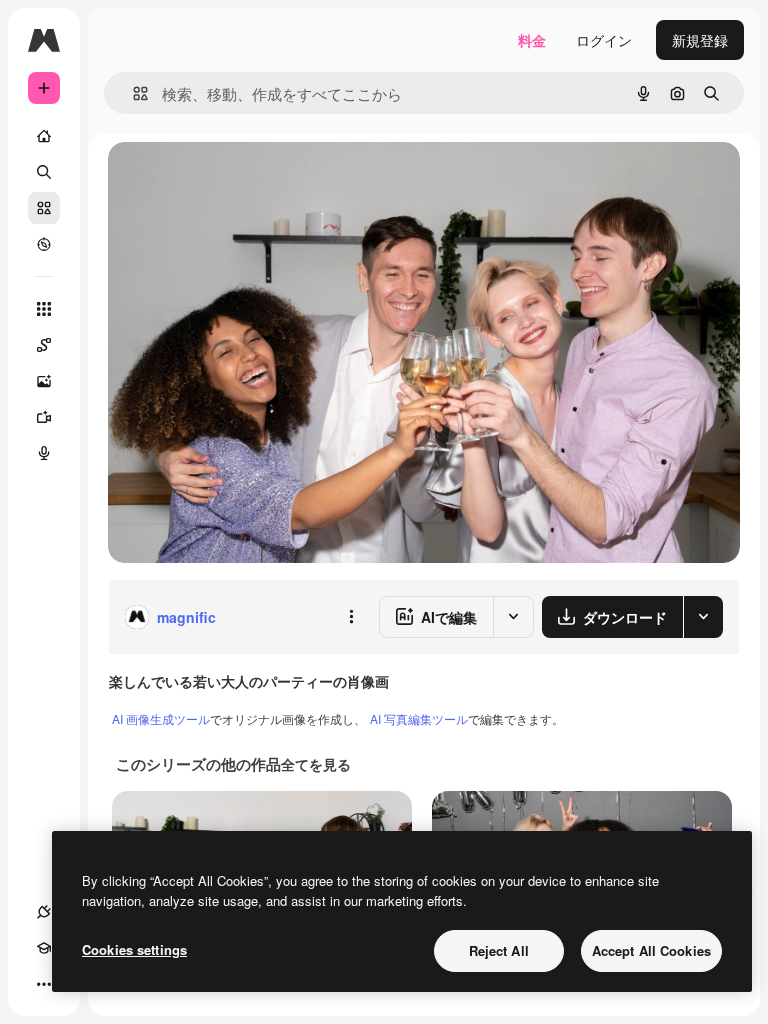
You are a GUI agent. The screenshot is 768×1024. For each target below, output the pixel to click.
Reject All (499, 950)
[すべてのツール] (44, 309)
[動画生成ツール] (44, 417)
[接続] (44, 912)
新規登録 (700, 40)
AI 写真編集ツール (419, 718)
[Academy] (44, 948)
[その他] (44, 984)
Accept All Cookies (651, 950)
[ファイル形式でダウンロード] (703, 617)
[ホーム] (44, 136)
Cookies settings (134, 949)
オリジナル (245, 179)
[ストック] (44, 208)
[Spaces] (44, 345)
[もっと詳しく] (44, 244)
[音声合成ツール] (44, 453)
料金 (532, 40)
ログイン (604, 40)
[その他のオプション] (351, 617)
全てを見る (316, 764)
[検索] (44, 172)
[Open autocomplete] (132, 93)
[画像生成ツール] (44, 381)
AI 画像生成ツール (161, 718)
